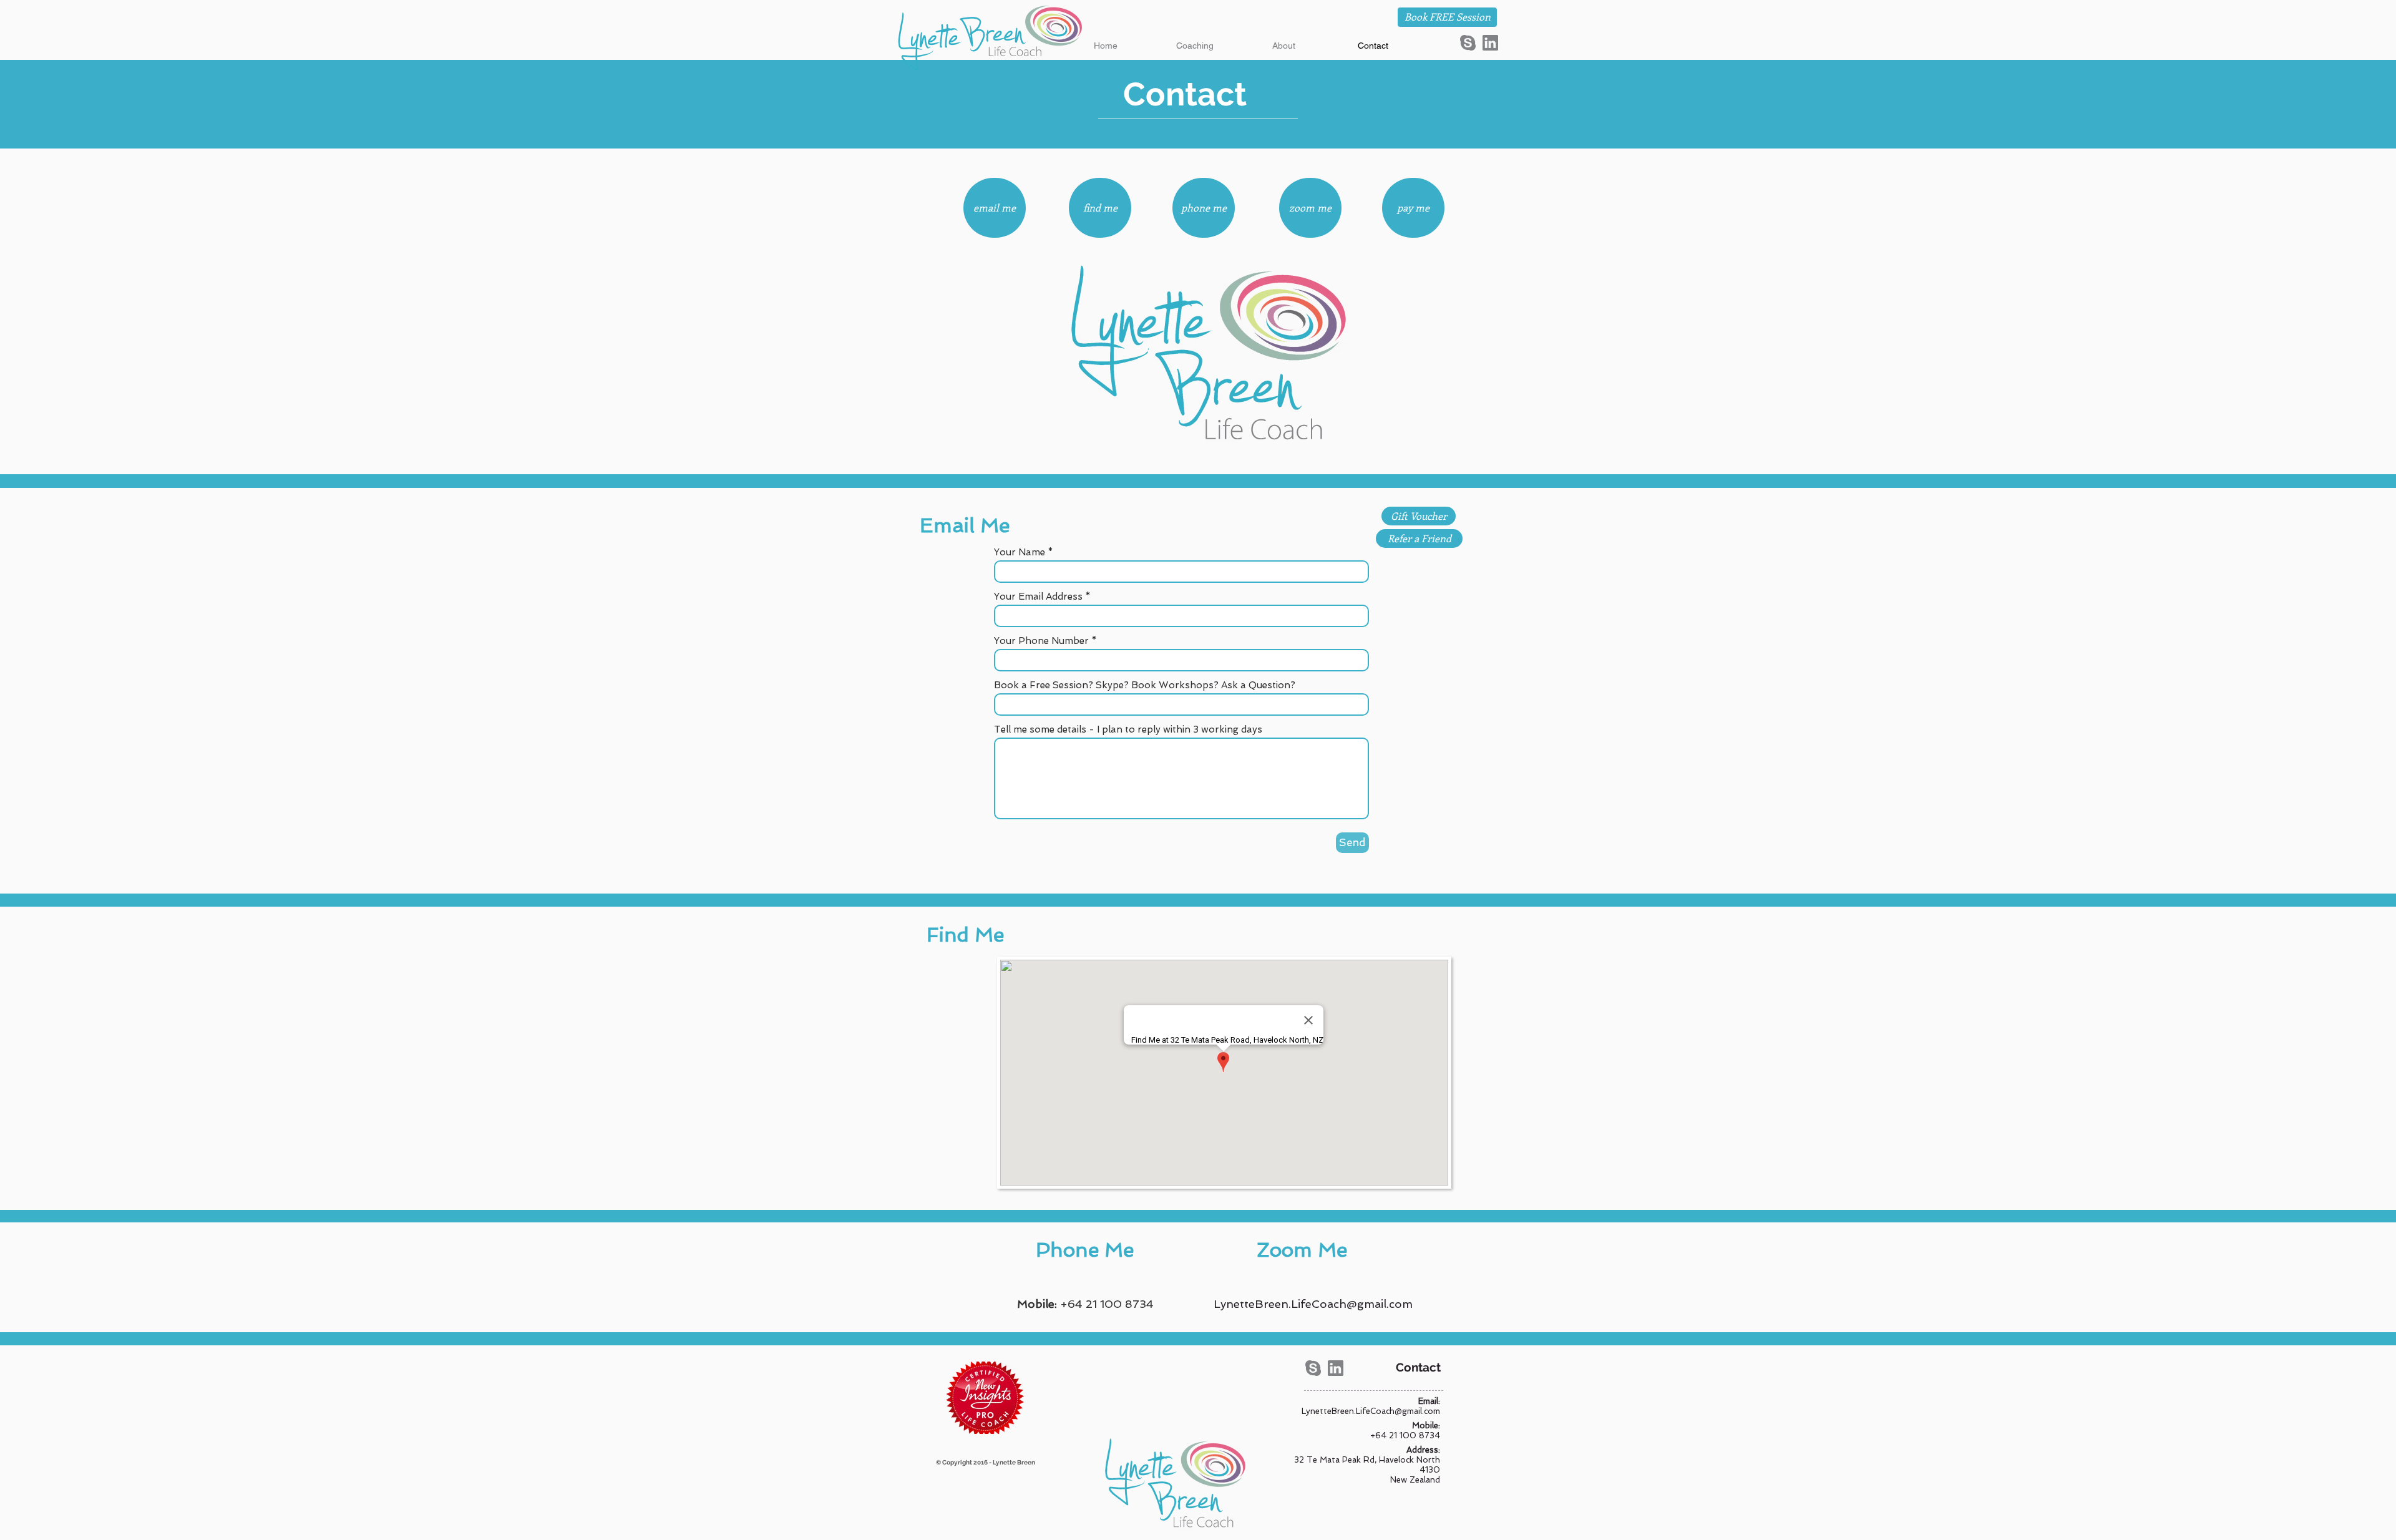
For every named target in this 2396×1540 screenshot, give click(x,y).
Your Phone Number (1041, 641)
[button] (1195, 46)
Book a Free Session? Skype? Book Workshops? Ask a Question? (1145, 685)
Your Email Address (1038, 597)
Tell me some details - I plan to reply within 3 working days (1128, 730)
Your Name (1020, 553)
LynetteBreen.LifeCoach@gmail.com (1313, 1304)
